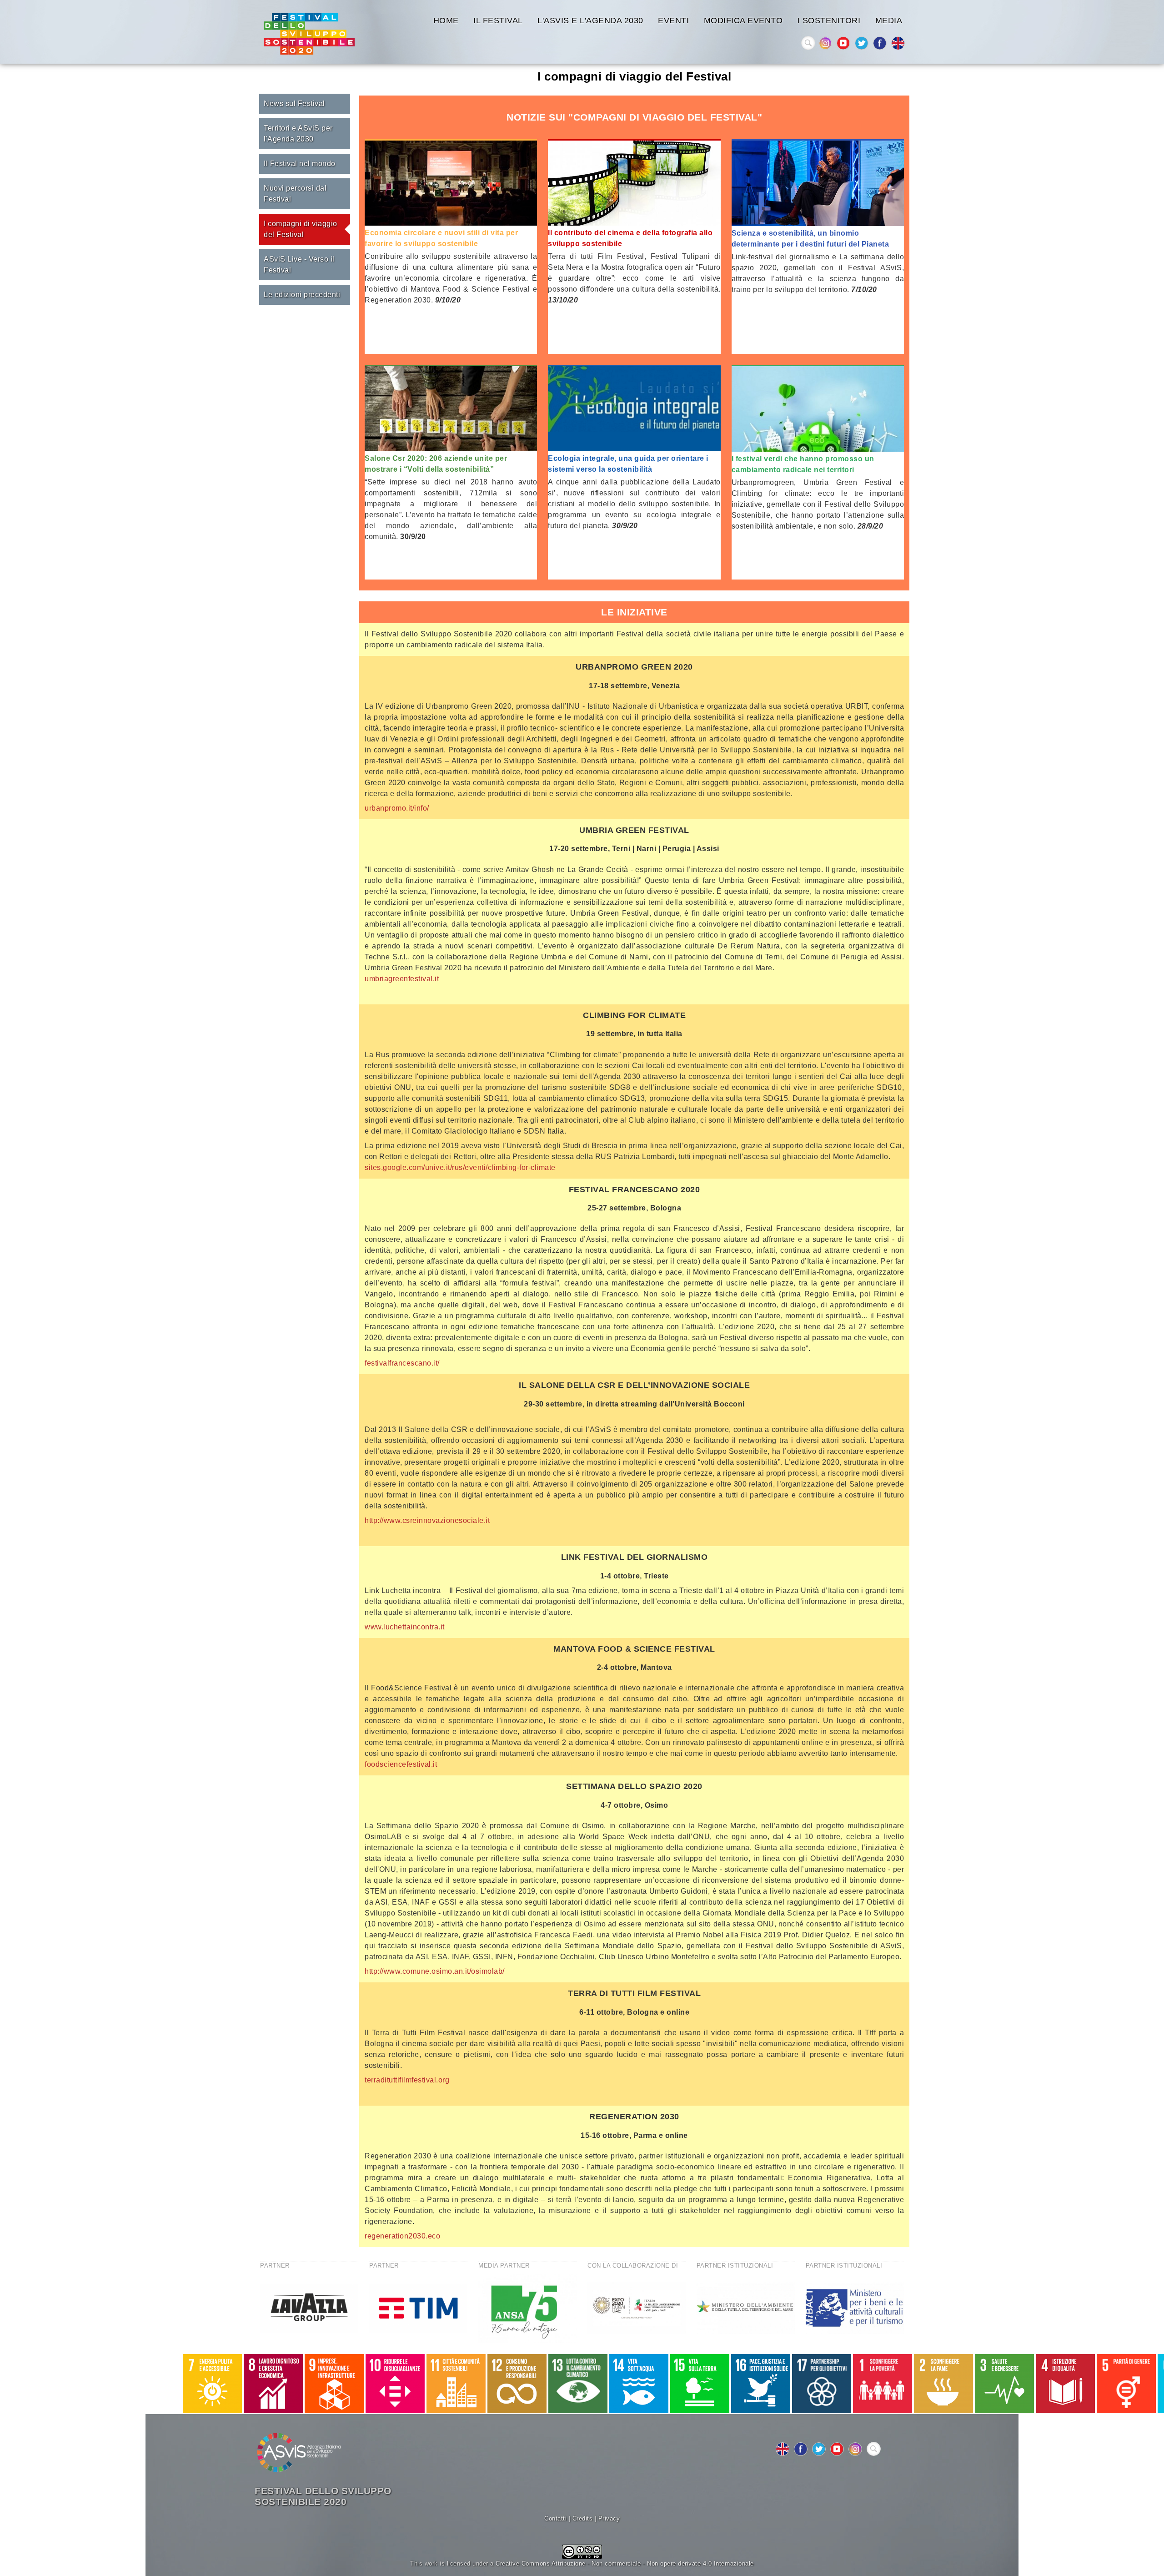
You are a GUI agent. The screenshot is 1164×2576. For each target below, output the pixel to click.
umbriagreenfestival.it (402, 979)
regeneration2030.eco (402, 2236)
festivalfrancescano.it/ (402, 1363)
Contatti (555, 2518)
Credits (583, 2518)
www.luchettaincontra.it (405, 1627)
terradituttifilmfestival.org (407, 2080)
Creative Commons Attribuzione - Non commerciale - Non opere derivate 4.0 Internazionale (625, 2563)
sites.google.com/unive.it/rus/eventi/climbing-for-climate (460, 1167)
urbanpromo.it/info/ (397, 808)
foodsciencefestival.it (401, 1764)
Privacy (609, 2518)
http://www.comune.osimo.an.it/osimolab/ (435, 1971)
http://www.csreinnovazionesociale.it (427, 1520)
